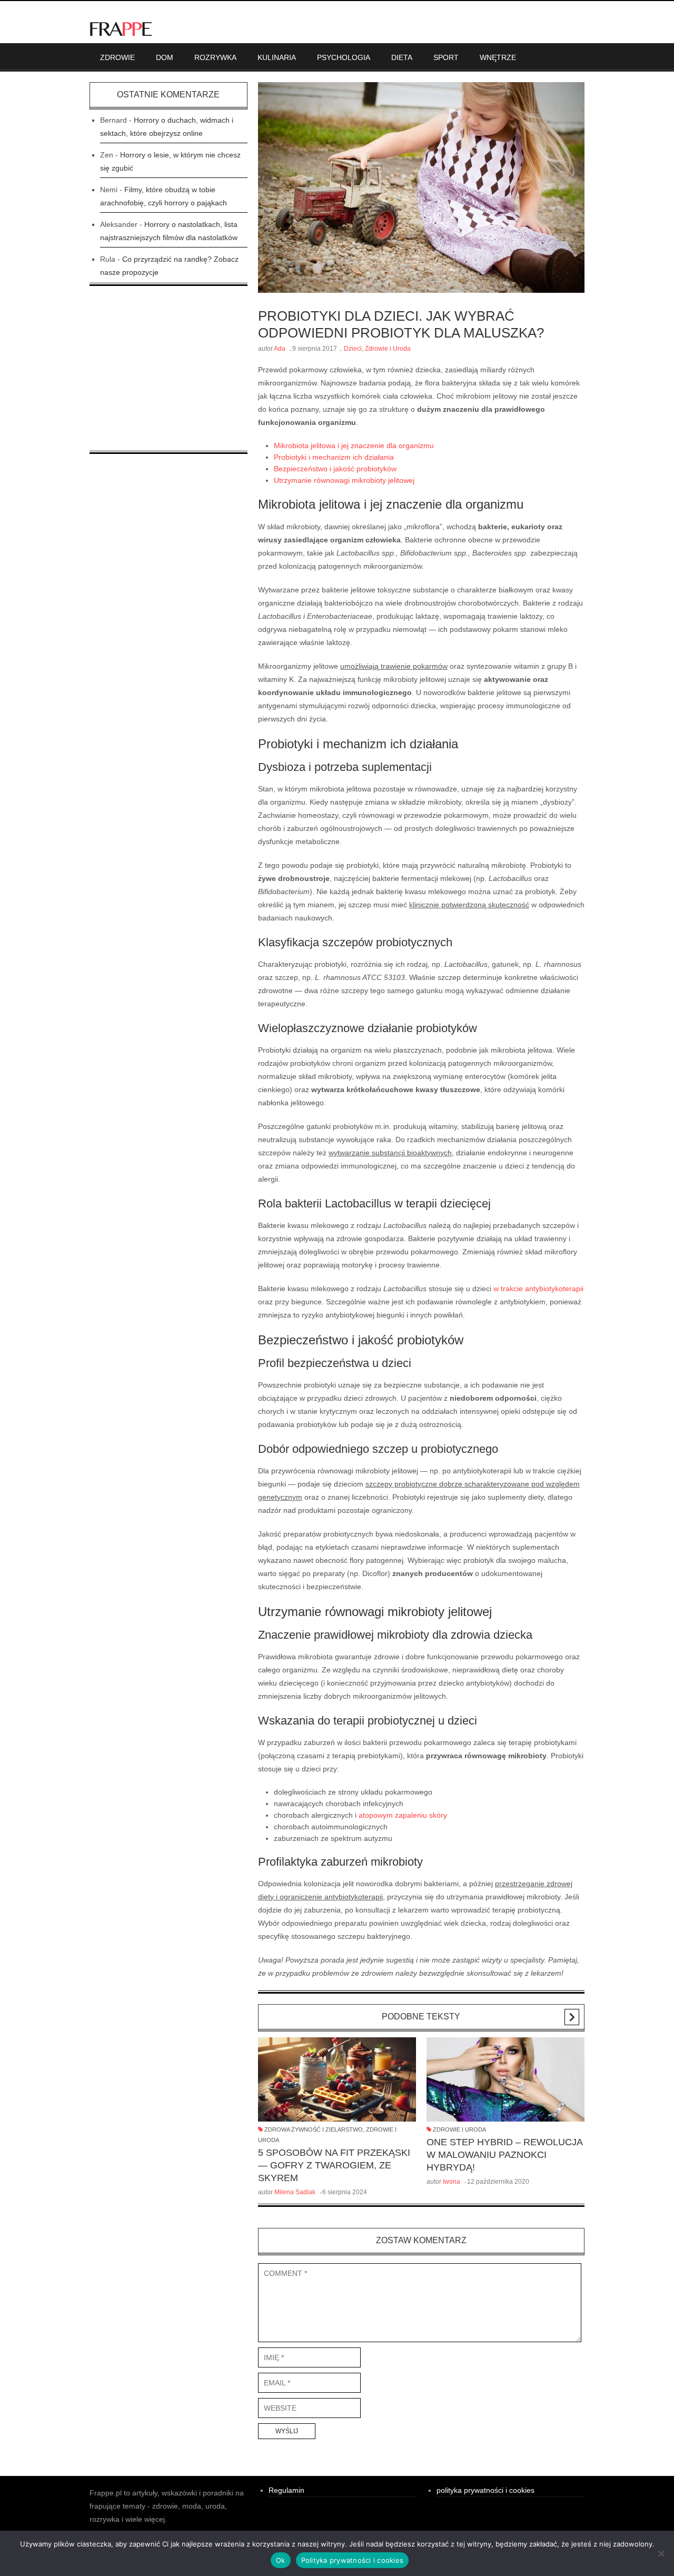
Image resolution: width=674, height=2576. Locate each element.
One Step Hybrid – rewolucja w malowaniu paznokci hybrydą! (504, 2155)
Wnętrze (498, 57)
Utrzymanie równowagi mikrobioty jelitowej (344, 480)
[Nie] (661, 2553)
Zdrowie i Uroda (388, 349)
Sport (446, 57)
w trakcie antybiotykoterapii (538, 1289)
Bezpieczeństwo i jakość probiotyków (335, 469)
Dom (165, 57)
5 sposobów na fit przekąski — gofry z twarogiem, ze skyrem (334, 2165)
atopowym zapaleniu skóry (403, 1815)
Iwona (452, 2182)
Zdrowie (117, 57)
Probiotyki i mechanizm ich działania (334, 457)
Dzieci (353, 349)
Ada (280, 349)
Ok (281, 2560)
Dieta (402, 57)
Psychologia (344, 57)
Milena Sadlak (295, 2192)
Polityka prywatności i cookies (353, 2560)
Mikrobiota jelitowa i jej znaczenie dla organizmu (354, 445)
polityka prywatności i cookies (485, 2490)
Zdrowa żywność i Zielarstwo (314, 2129)
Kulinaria (277, 57)
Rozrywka (215, 57)
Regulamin (286, 2490)
